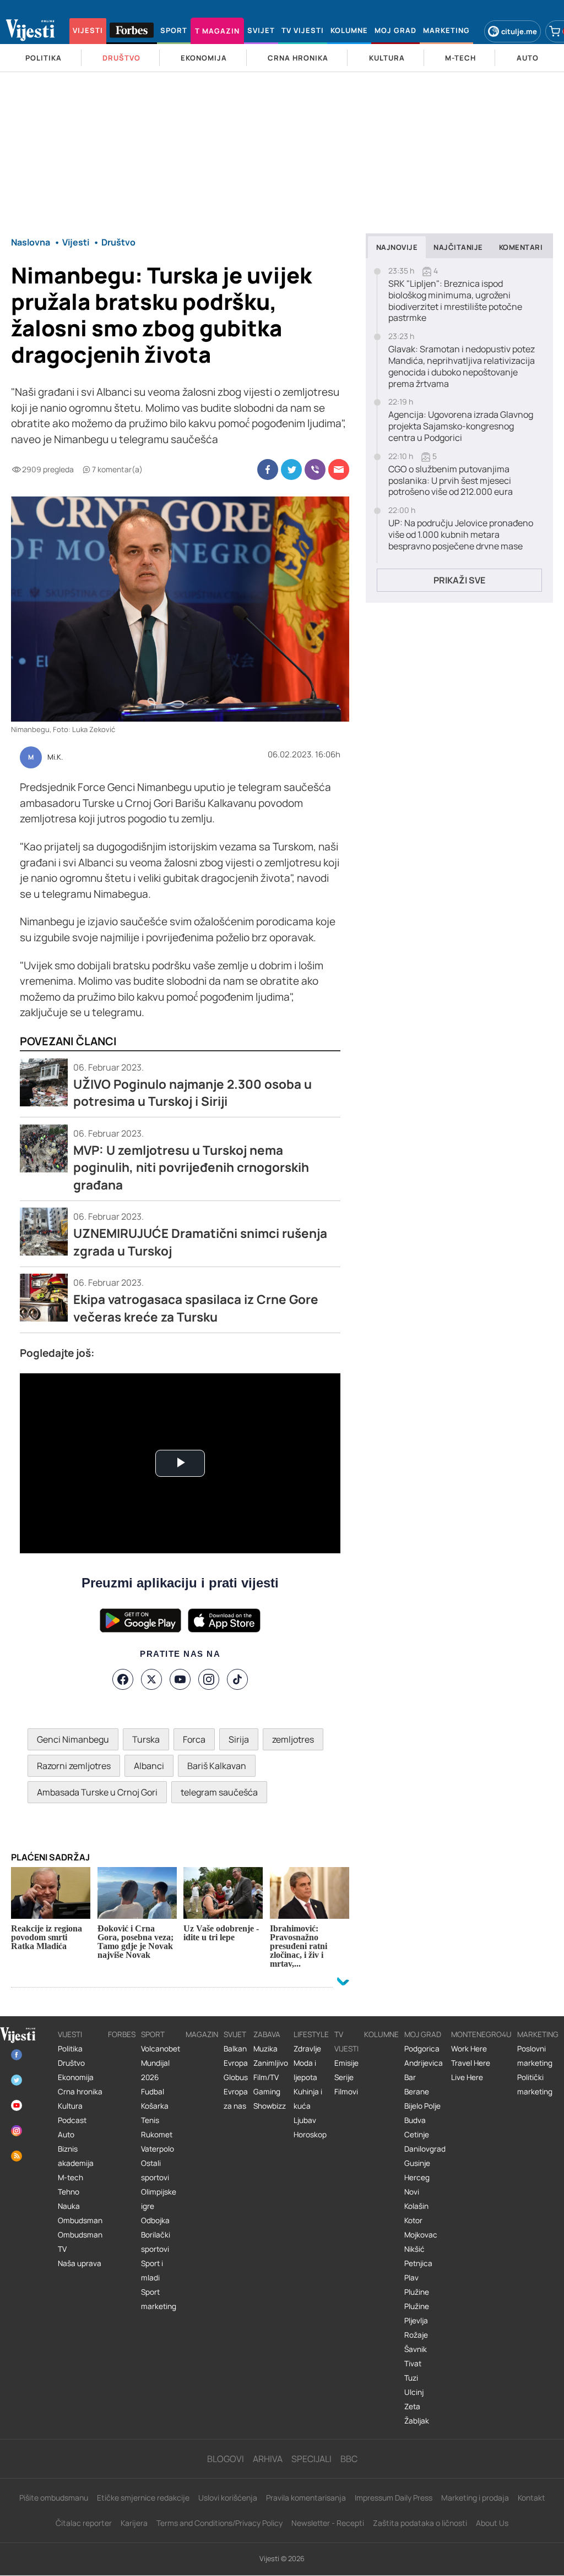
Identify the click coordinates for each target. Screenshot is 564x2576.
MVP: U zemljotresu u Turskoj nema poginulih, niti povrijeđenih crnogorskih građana (191, 1167)
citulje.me (519, 31)
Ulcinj (414, 2392)
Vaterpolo (158, 2149)
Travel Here (471, 2063)
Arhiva (268, 2459)
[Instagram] (209, 1679)
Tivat (413, 2364)
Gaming (267, 2092)
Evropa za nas (236, 2099)
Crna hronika (80, 2092)
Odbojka (155, 2220)
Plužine (417, 2292)
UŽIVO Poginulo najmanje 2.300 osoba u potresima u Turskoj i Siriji (192, 1093)
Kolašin (416, 2206)
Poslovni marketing (535, 2056)
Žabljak (417, 2421)
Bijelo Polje (422, 2106)
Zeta (412, 2406)
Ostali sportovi (155, 2170)
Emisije (346, 2063)
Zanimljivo (271, 2063)
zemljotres (293, 1739)
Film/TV (266, 2077)
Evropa (236, 2063)
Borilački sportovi (156, 2242)
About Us (492, 2523)
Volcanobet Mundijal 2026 (161, 2063)
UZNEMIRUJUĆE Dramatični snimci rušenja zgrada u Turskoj (200, 1242)
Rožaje (416, 2335)
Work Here (469, 2049)
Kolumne (381, 2034)
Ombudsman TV (80, 2242)
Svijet (235, 2034)
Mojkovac (421, 2235)
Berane (417, 2092)
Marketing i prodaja (475, 2498)
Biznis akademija (76, 2156)
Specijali (311, 2459)
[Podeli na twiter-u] (291, 470)
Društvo (71, 2063)
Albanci (149, 1766)
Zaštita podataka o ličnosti (420, 2523)
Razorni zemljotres (74, 1766)
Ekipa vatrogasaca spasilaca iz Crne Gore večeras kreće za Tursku (196, 1308)
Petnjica (418, 2263)
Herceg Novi (417, 2185)
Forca (194, 1739)
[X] (151, 1679)
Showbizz (270, 2106)
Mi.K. (55, 757)
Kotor (413, 2220)
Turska (146, 1739)
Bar (410, 2077)
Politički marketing (535, 2084)
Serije (344, 2077)
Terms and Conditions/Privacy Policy (219, 2523)
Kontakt (532, 2498)
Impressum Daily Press (394, 2498)
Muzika (265, 2049)
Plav (411, 2278)
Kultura (70, 2106)
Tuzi (411, 2378)
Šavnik (416, 2349)
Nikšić (414, 2249)
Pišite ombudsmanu (54, 2498)
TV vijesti (346, 2042)
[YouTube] (180, 1679)
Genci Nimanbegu (73, 1739)
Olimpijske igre (159, 2199)
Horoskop (310, 2135)
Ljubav (305, 2120)
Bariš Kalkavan (217, 1766)
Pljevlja (416, 2321)
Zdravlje (307, 2049)
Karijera (134, 2523)
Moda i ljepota (305, 2070)
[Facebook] (123, 1679)
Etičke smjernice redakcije (143, 2498)
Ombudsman (80, 2220)
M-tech (70, 2177)
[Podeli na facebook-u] (268, 470)
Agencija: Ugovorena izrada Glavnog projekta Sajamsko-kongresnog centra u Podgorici (461, 426)
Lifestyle (311, 2034)
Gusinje (417, 2163)
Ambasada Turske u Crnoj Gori (97, 1792)
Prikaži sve (459, 580)
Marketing (538, 2034)
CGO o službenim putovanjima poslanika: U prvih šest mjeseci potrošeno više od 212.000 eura (451, 481)
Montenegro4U (481, 2034)
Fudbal (153, 2092)
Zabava (267, 2034)
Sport (153, 2034)
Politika (70, 2049)
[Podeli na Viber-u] (315, 470)
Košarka (155, 2106)
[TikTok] (237, 1679)
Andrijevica (424, 2063)
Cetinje (417, 2135)
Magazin (202, 2034)
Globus (236, 2077)
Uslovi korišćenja (228, 2498)
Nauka (69, 2206)
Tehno (69, 2192)
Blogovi (226, 2459)
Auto (66, 2135)
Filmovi (346, 2092)
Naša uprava (80, 2263)
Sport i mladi (152, 2271)
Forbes (122, 2034)
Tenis (150, 2120)
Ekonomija (76, 2077)
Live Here (467, 2077)
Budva (415, 2120)
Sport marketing (159, 2299)
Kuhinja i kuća (308, 2099)
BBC (349, 2459)
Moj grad (423, 2034)
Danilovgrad (425, 2149)
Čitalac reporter (84, 2523)
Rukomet (157, 2135)
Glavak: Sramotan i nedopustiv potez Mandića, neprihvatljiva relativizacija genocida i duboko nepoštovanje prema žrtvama (462, 366)
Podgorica (422, 2049)
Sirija (239, 1739)
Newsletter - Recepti (328, 2523)
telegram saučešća (219, 1792)
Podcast (72, 2120)
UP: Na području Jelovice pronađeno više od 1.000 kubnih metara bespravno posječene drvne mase (461, 534)
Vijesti (70, 2034)
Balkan (235, 2049)
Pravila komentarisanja (306, 2498)
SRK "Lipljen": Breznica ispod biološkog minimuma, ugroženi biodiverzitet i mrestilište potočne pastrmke (455, 301)
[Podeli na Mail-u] (339, 470)
